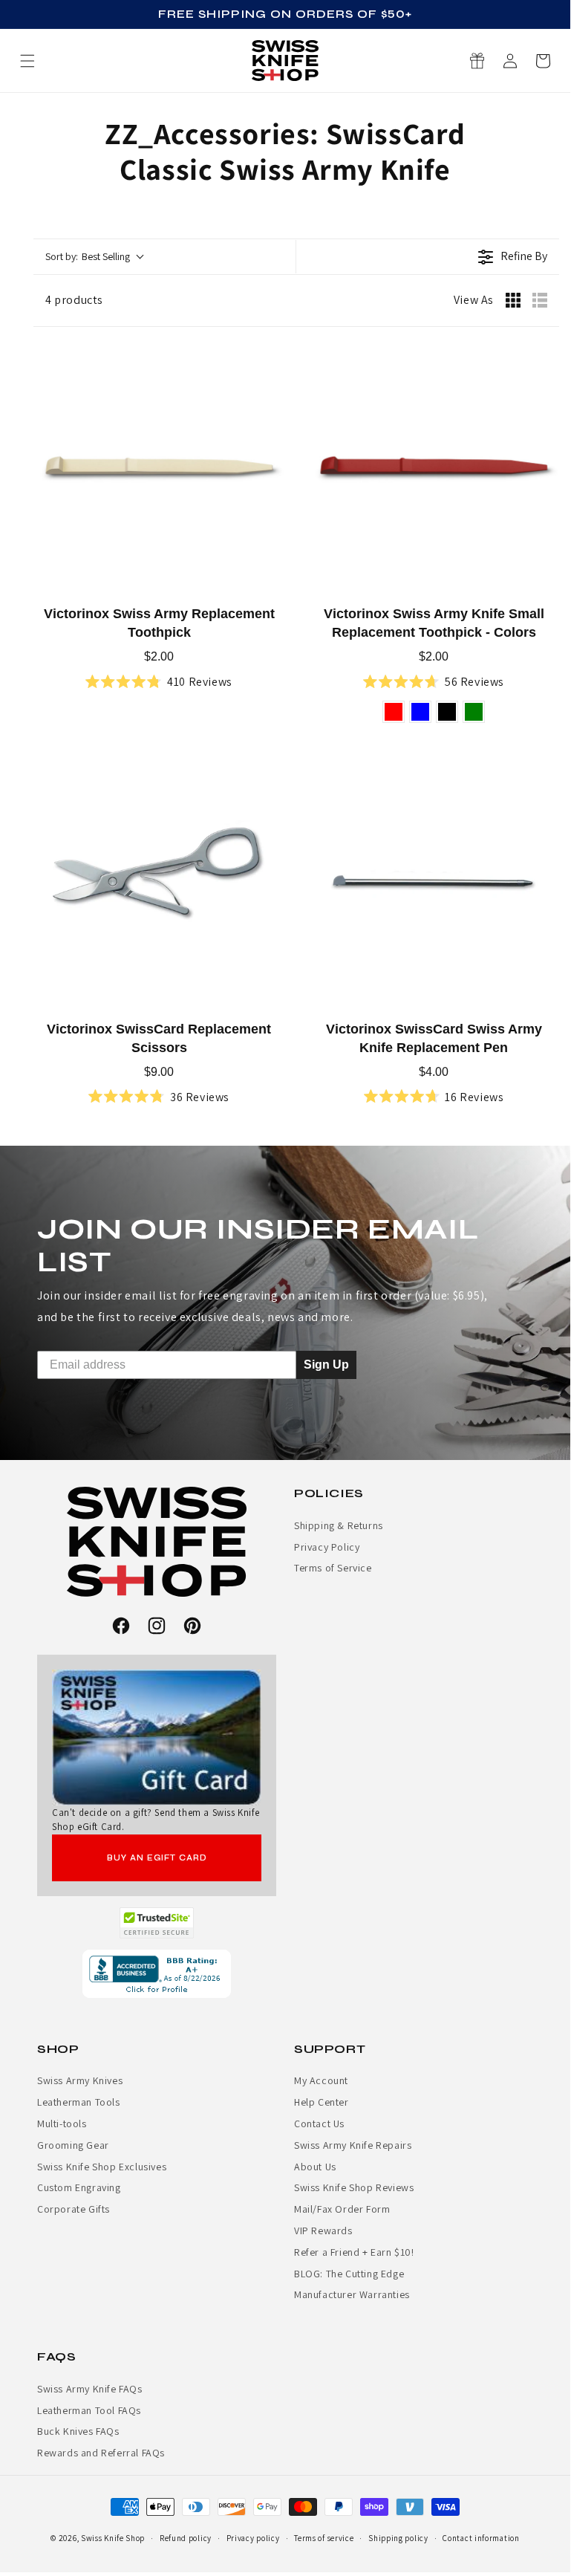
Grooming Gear (73, 2145)
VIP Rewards (323, 2231)
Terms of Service (333, 1568)
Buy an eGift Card (157, 1858)
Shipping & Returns (339, 1525)
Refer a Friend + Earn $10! (354, 2252)
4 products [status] (74, 300)
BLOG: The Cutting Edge (349, 2274)
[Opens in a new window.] (157, 1923)
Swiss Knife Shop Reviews (354, 2187)
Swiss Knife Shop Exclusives (102, 2167)
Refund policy (186, 2538)
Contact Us (319, 2124)
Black (447, 712)
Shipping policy (398, 2538)
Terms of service (324, 2538)
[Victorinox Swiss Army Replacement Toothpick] (159, 467)
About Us (315, 2167)
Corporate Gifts (74, 2209)
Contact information (481, 2538)
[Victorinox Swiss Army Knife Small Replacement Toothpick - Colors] (434, 467)
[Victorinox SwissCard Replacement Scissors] (159, 883)
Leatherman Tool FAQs (89, 2410)
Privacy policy (253, 2538)
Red (394, 712)
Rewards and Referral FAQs (101, 2453)
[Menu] (27, 61)
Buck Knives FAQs (78, 2431)
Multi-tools (62, 2124)
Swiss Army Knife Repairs (353, 2145)
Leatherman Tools (79, 2102)
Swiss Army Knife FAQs (90, 2389)
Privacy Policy (327, 1547)
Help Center (322, 2102)
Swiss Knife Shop (113, 2538)
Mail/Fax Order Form (342, 2209)
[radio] (513, 300)
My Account (321, 2080)
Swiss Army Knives (80, 2080)
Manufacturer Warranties (352, 2294)
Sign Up (326, 1364)
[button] (543, 61)
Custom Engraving (79, 2187)
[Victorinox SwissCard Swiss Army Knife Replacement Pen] (434, 883)
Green (474, 712)
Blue (420, 712)
